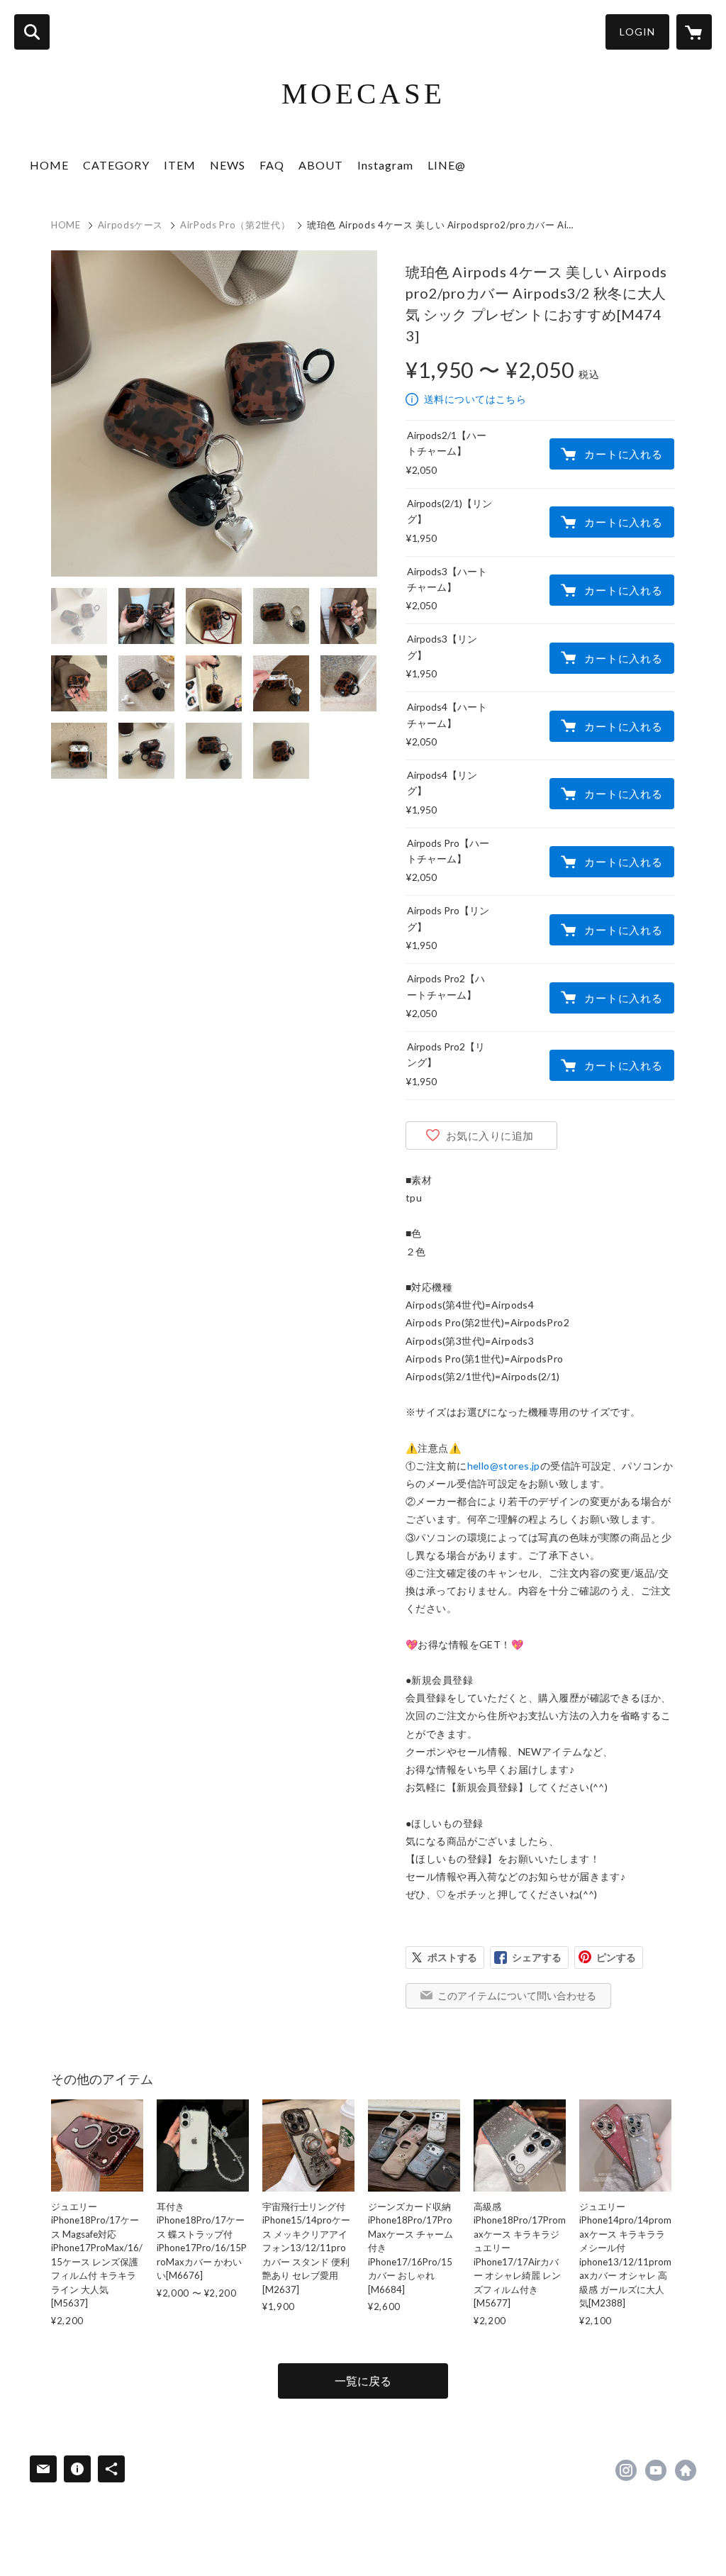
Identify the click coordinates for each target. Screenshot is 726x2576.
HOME (49, 165)
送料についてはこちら (475, 399)
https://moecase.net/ (686, 2470)
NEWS (228, 165)
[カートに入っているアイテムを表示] (694, 32)
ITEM (180, 165)
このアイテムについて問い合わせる (517, 1995)
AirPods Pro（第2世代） (235, 225)
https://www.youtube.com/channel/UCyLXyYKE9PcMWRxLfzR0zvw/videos (656, 2470)
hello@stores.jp (504, 1466)
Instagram (385, 165)
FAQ (272, 165)
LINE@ (447, 165)
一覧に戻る (363, 2381)
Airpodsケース (131, 225)
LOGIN (637, 32)
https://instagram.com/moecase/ (626, 2470)
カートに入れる (623, 454)
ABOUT (321, 165)
